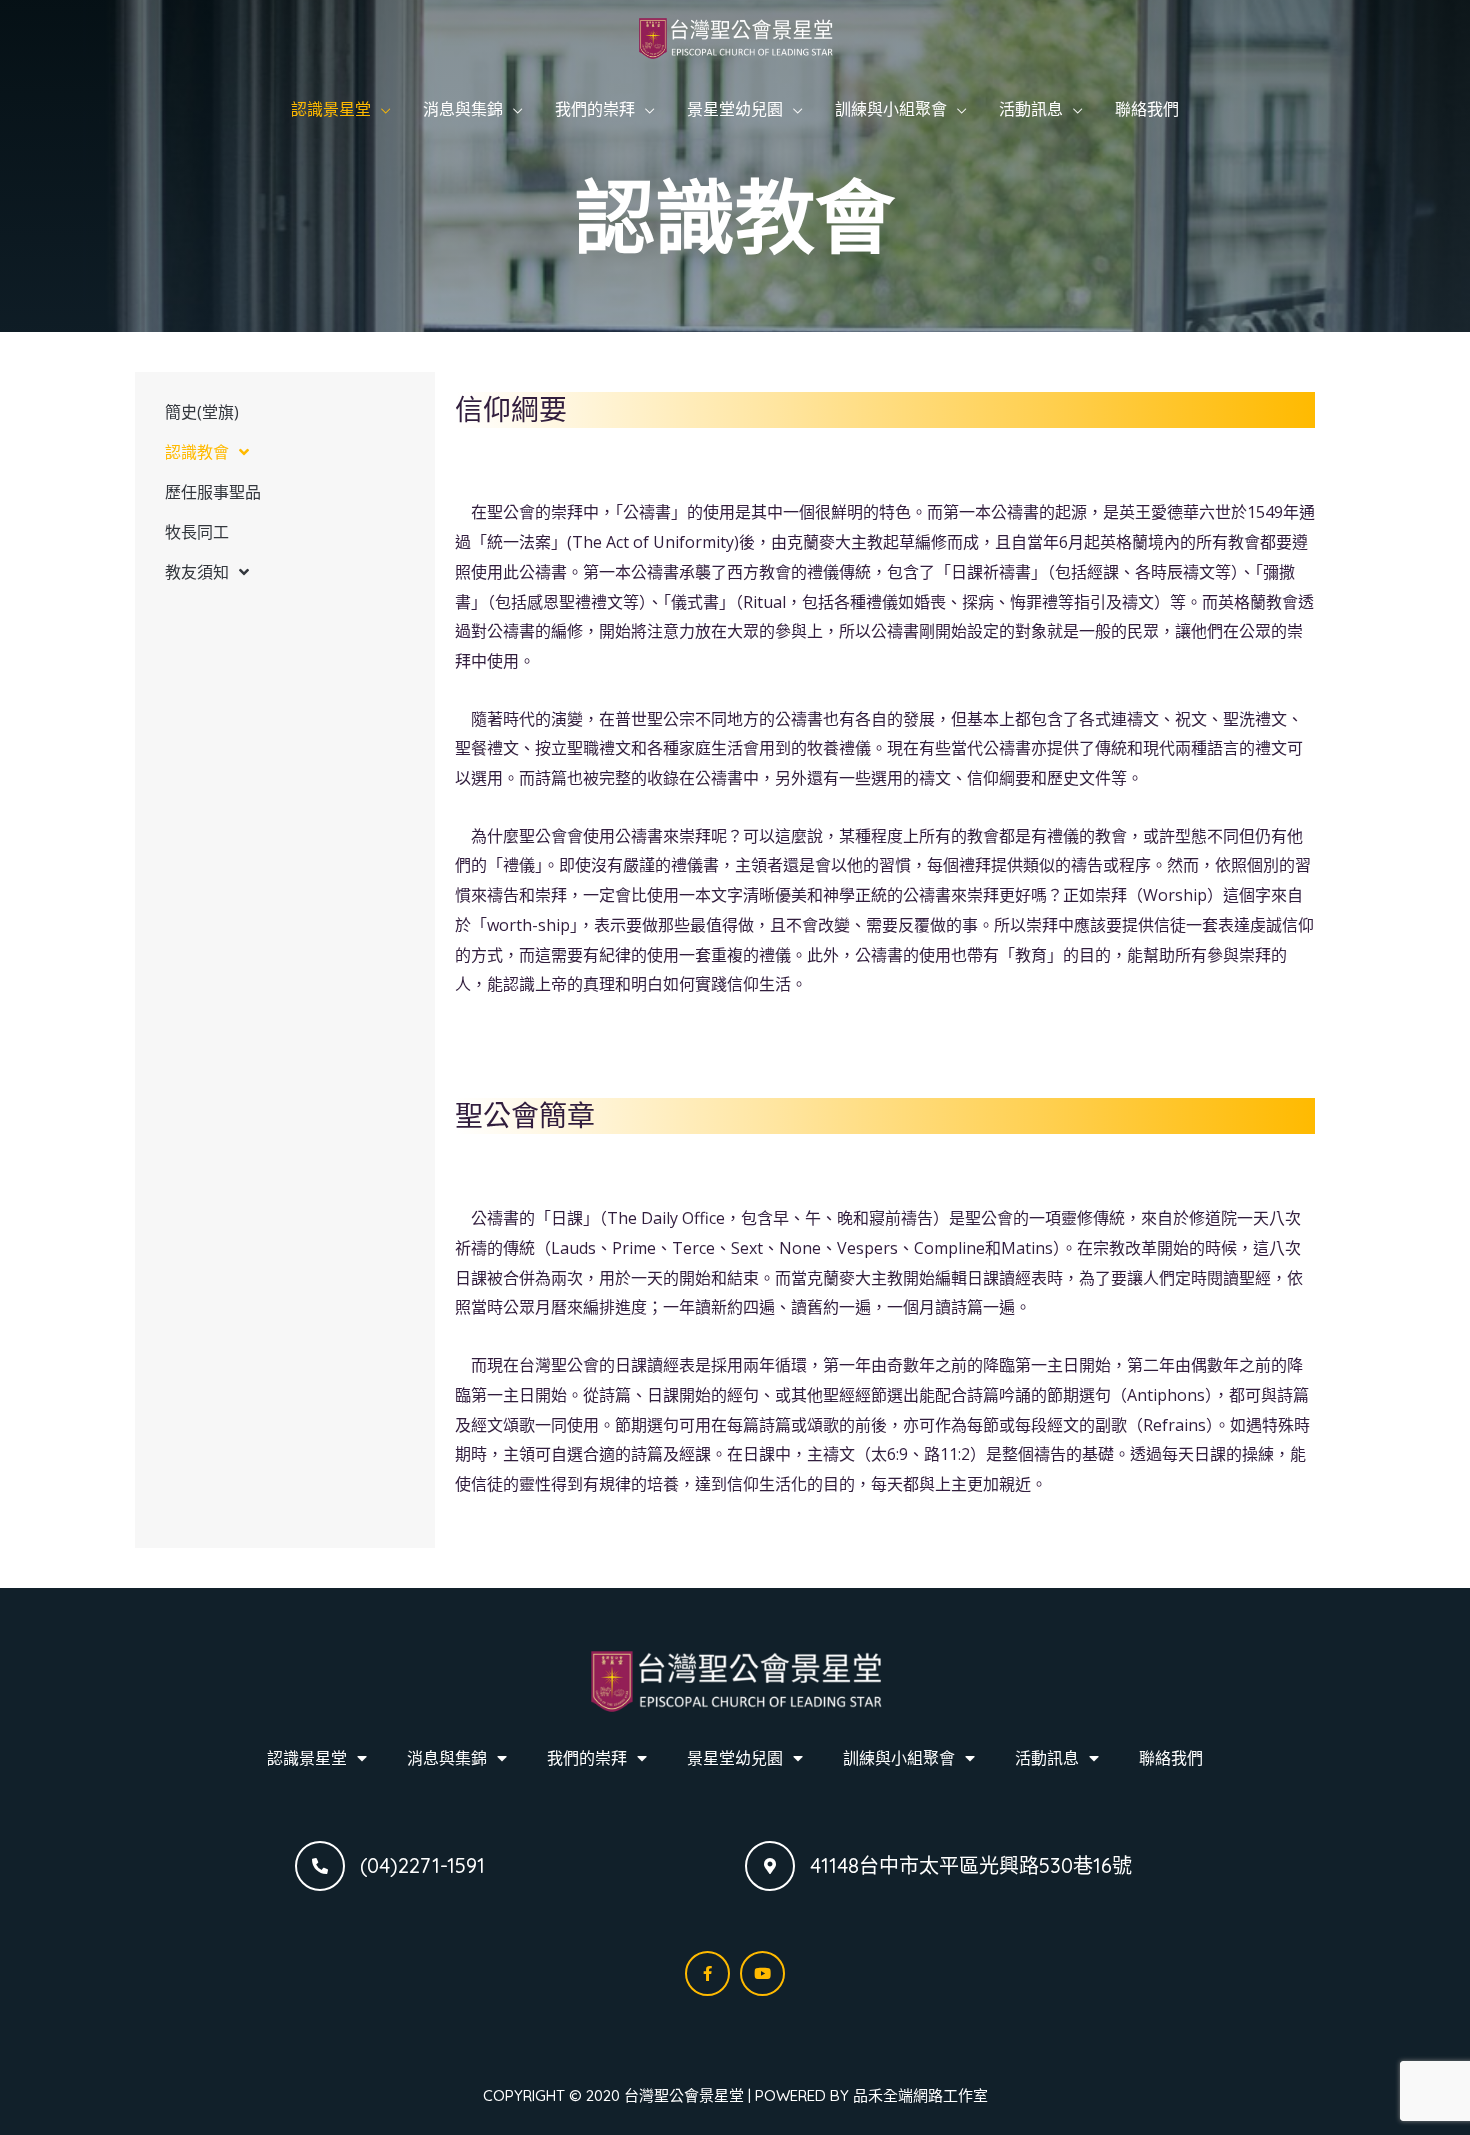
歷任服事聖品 (213, 492)
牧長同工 (197, 532)
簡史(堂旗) (202, 412)
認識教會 (197, 452)
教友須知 (197, 572)
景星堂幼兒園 (735, 109)
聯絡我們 (1147, 109)
